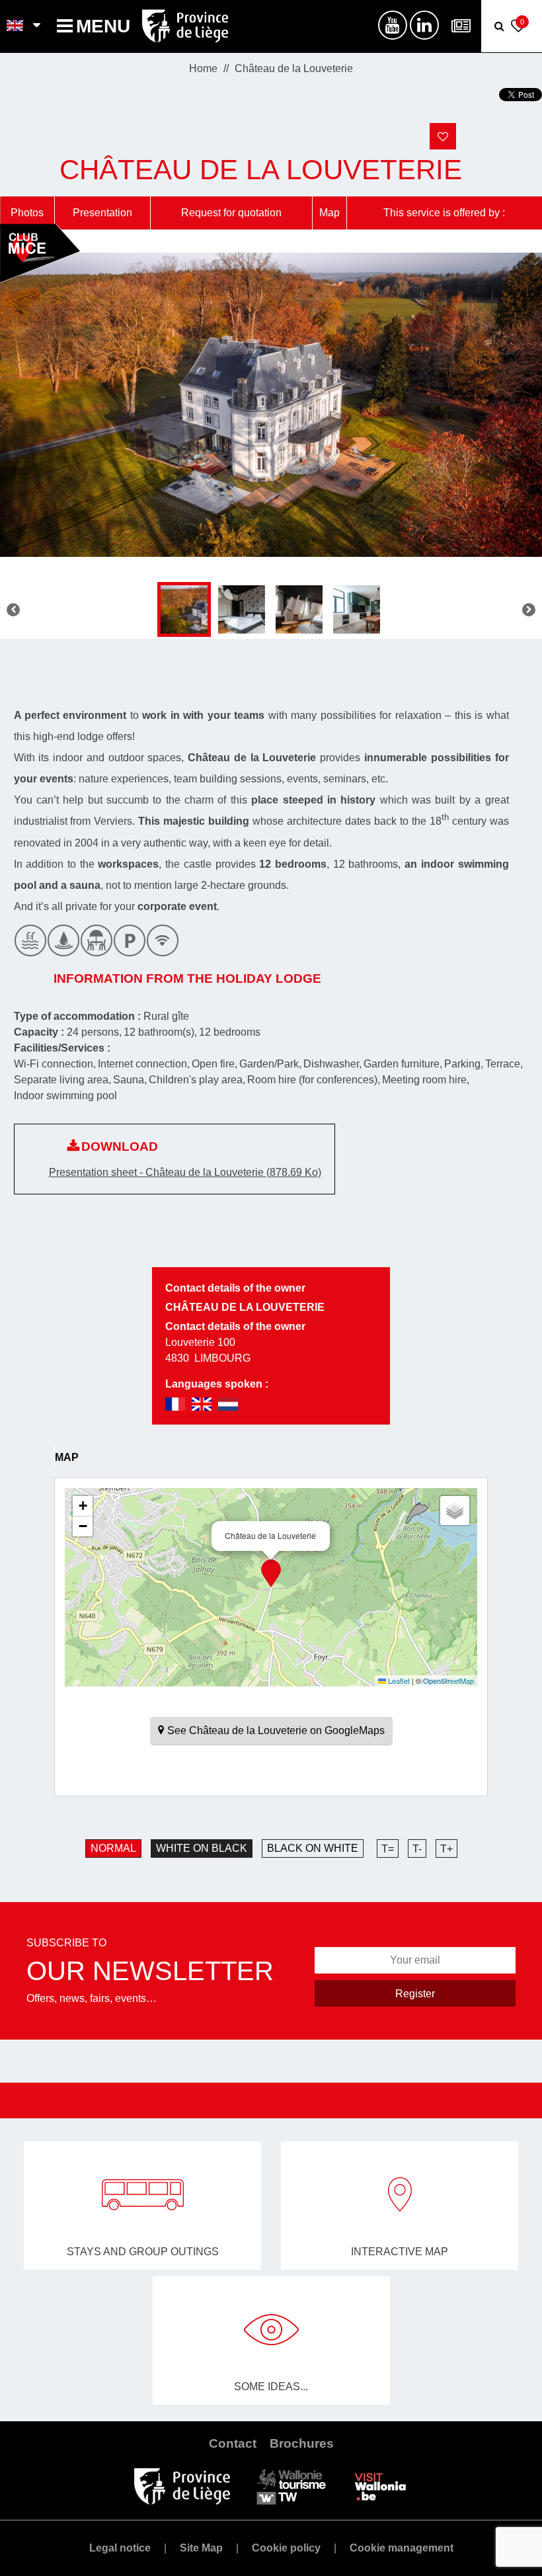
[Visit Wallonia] (380, 2486)
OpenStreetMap (448, 1681)
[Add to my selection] (443, 136)
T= (388, 1849)
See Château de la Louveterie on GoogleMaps (276, 1730)
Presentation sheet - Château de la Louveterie (185, 1172)
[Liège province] (182, 2486)
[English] (16, 26)
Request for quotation (231, 213)
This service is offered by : (444, 213)
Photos (27, 213)
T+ (446, 1849)
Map (329, 213)
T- (417, 1849)
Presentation (102, 213)
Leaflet (398, 1681)
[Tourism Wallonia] (291, 2486)
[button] (271, 1573)
